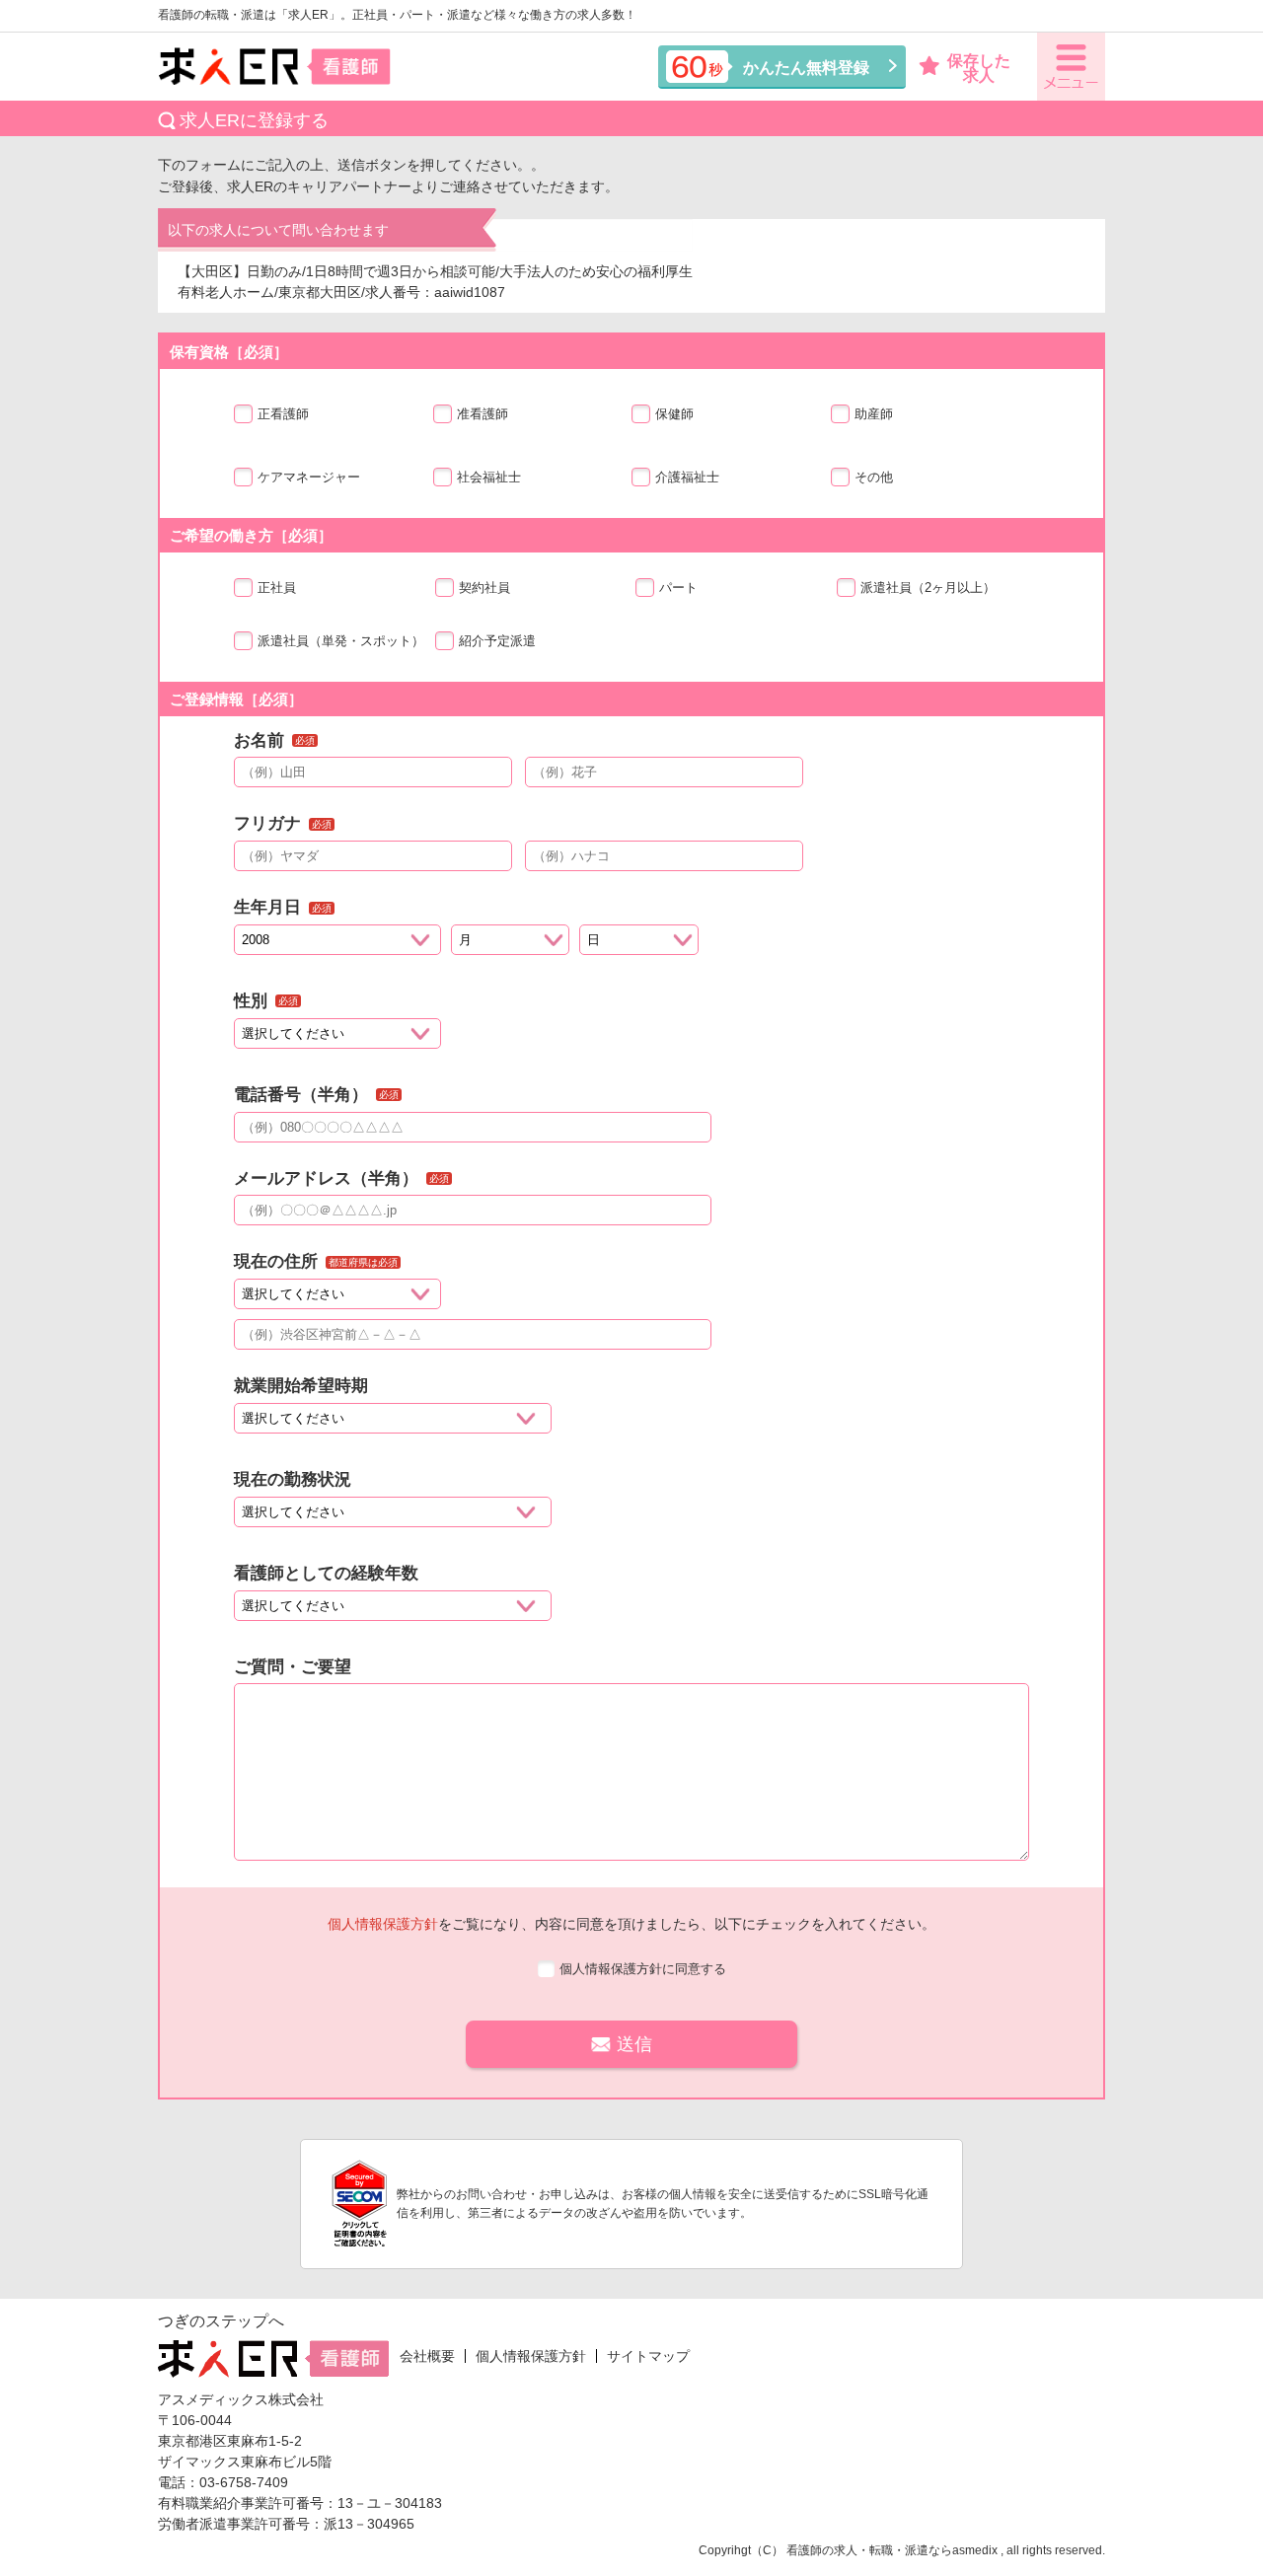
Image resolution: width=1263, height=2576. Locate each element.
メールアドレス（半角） (326, 1178)
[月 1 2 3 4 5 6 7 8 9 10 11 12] (511, 945)
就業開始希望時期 (301, 1386)
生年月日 (267, 907)
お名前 (259, 740)
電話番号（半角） (301, 1095)
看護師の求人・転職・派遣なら (869, 2550)
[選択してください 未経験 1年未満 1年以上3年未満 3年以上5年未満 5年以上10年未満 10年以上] (393, 1611)
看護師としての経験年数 (326, 1573)
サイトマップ (648, 2356)
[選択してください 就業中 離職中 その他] (393, 1517)
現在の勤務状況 (293, 1479)
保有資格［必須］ (229, 352)
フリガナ (267, 823)
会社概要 (427, 2356)
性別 (251, 1001)
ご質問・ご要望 (293, 1667)
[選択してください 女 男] (337, 1038)
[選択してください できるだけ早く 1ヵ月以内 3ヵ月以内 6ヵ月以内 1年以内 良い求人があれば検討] (393, 1423)
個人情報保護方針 (383, 1924)
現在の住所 (276, 1261)
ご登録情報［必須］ (236, 699)
